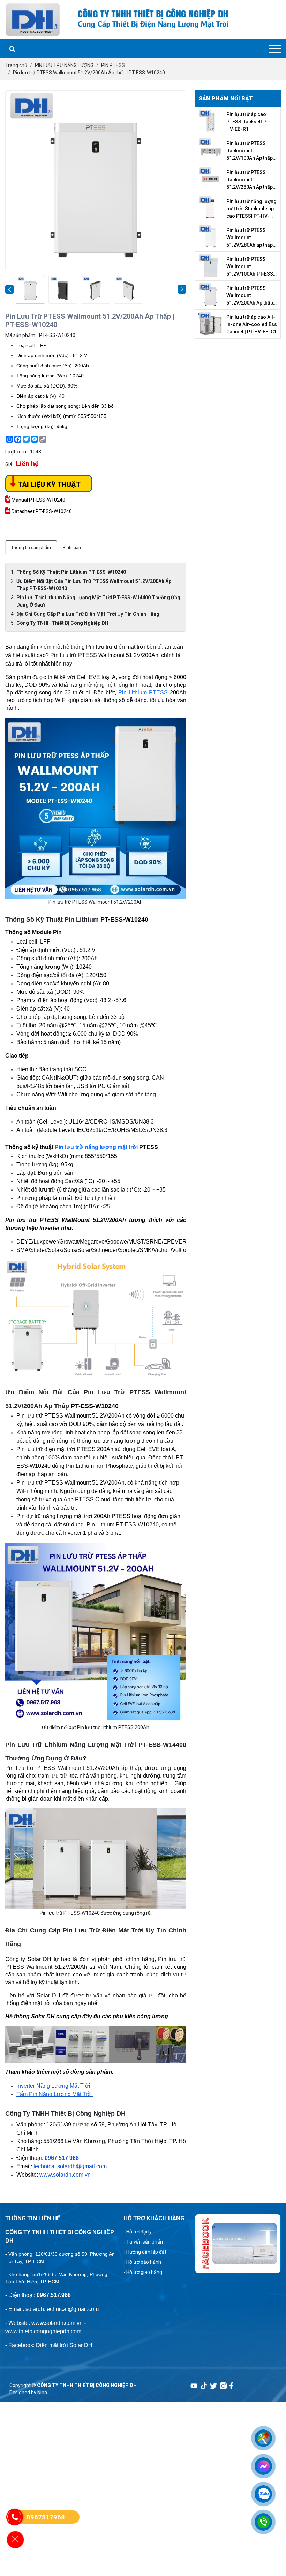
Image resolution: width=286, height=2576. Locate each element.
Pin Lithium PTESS (143, 693)
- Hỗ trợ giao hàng (143, 2272)
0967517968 (46, 2517)
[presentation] (10, 289)
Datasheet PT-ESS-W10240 (41, 511)
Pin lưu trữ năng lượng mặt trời (96, 1147)
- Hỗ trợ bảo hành (142, 2262)
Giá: (9, 464)
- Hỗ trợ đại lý (138, 2232)
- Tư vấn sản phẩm (144, 2242)
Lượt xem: (16, 452)
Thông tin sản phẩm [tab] (31, 547)
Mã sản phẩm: (21, 335)
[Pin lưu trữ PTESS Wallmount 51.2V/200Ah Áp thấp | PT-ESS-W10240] (30, 290)
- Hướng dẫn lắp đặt (145, 2252)
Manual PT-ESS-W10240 (38, 500)
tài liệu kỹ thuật (48, 485)
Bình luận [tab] (72, 547)
